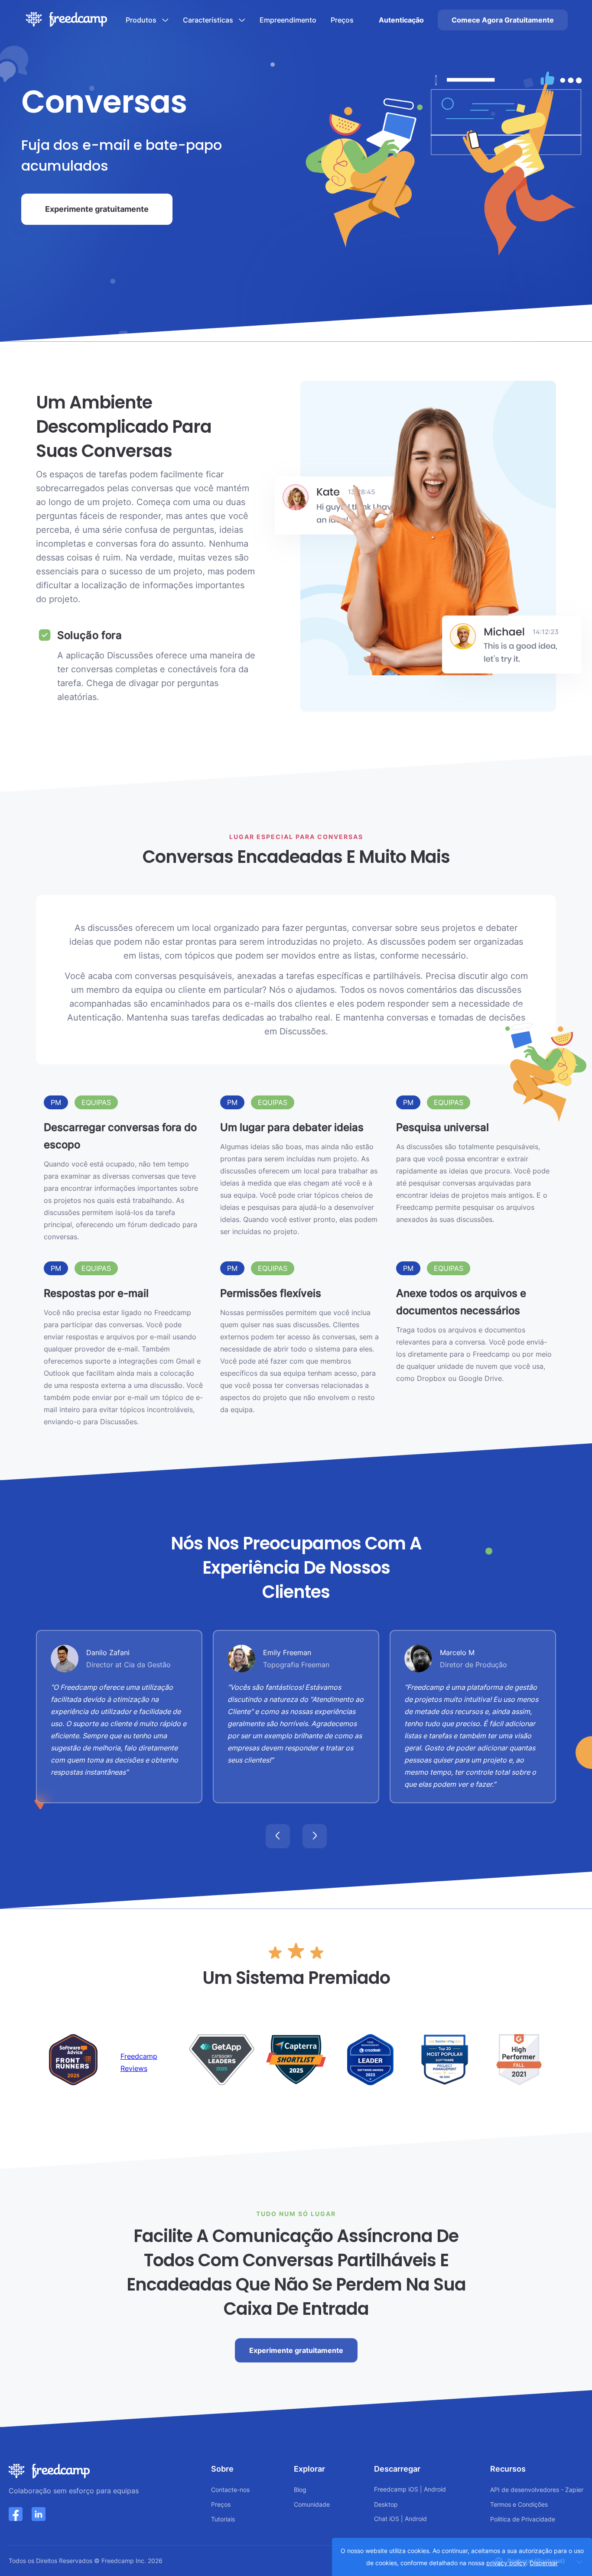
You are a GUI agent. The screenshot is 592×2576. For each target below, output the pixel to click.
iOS (413, 2489)
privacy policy (506, 2563)
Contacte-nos (230, 2490)
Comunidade (312, 2504)
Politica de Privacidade (523, 2519)
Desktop (386, 2504)
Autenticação (401, 20)
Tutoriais (223, 2519)
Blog (300, 2490)
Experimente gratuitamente (97, 209)
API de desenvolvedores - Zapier (537, 2490)
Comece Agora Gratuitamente (503, 20)
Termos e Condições (519, 2504)
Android (435, 2489)
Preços (342, 20)
